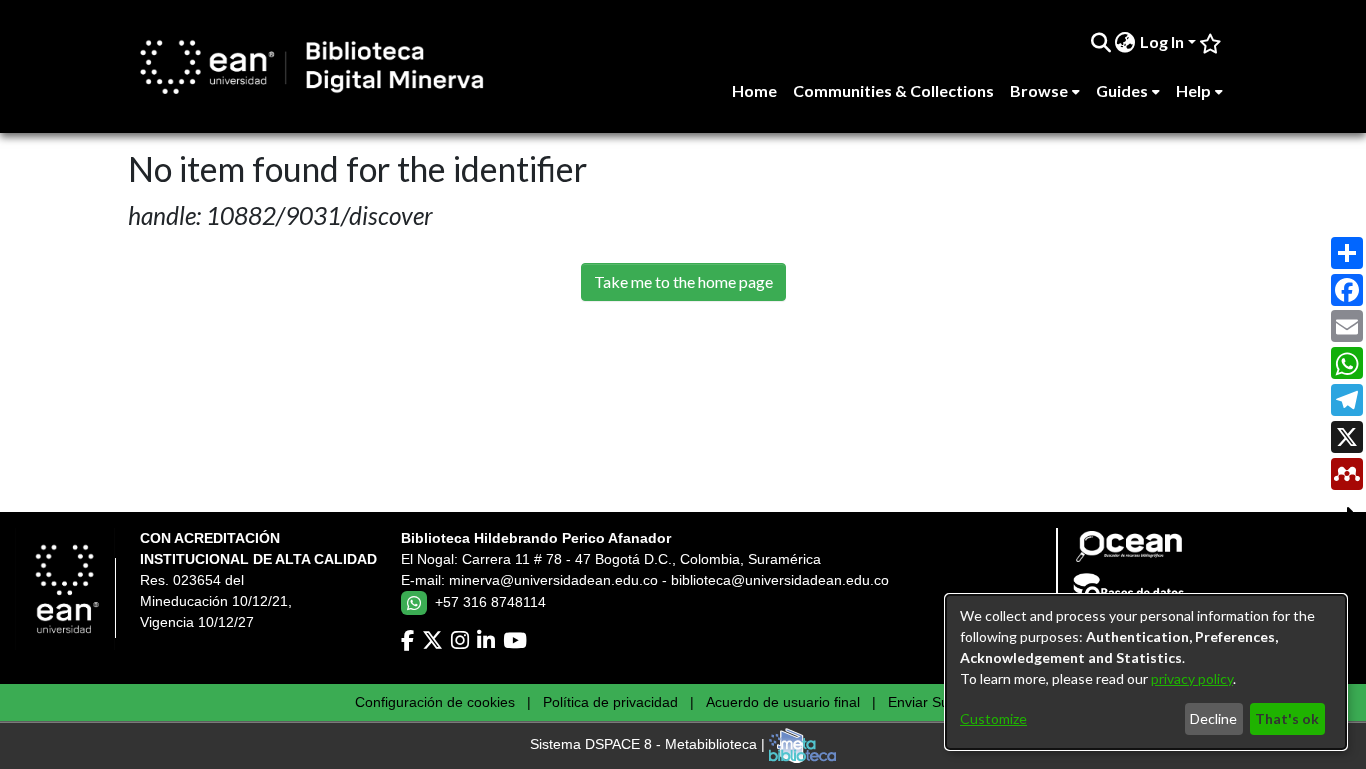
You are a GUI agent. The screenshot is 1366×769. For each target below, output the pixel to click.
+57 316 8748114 (490, 602)
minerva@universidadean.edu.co (553, 580)
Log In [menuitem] (1162, 41)
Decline (1213, 718)
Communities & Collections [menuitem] (893, 90)
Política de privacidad (610, 702)
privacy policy (1192, 678)
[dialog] (1146, 672)
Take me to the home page (683, 281)
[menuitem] (1125, 42)
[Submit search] (1100, 42)
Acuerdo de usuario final (783, 702)
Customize (993, 718)
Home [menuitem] (754, 90)
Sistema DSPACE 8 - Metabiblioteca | (649, 745)
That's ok (1287, 718)
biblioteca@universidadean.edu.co (780, 580)
